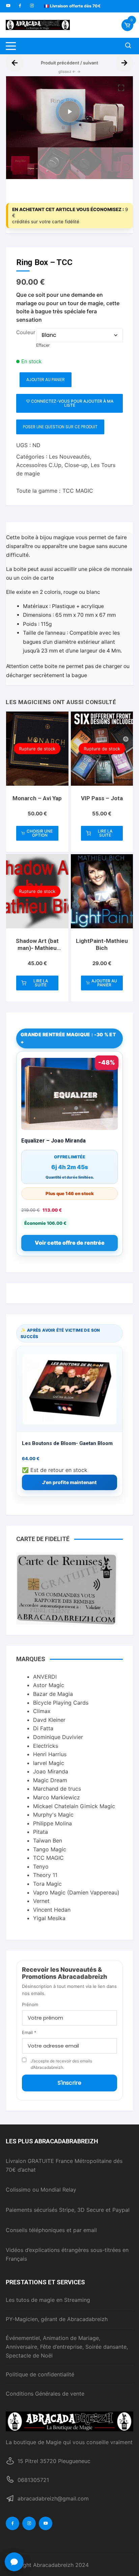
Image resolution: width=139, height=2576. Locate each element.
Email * (29, 2032)
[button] (121, 88)
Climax (42, 1711)
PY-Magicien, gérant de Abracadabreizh (57, 2319)
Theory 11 (45, 1875)
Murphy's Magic (53, 1815)
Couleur (26, 332)
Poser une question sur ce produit (60, 427)
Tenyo (41, 1866)
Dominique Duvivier (58, 1737)
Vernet (41, 1901)
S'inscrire (69, 2083)
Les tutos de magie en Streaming (48, 2300)
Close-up (76, 465)
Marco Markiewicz (57, 1797)
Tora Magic (47, 1884)
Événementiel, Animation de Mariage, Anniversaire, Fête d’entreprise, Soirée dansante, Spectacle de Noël (67, 2347)
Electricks (46, 1746)
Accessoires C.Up (39, 465)
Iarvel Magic (49, 1763)
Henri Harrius (50, 1754)
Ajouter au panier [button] (104, 983)
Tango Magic (50, 1849)
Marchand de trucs (57, 1789)
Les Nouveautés (69, 457)
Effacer (43, 345)
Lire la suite (105, 833)
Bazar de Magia (53, 1694)
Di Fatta (43, 1728)
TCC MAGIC (78, 491)
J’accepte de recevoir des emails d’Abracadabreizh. (61, 2064)
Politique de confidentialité (40, 2374)
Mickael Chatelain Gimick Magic (74, 1806)
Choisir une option (40, 833)
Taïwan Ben (48, 1841)
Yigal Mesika (49, 1918)
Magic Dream (50, 1780)
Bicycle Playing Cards (61, 1703)
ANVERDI (45, 1677)
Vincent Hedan (52, 1910)
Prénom (30, 2004)
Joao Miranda (51, 1771)
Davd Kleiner (49, 1720)
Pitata (40, 1832)
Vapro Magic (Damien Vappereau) (76, 1892)
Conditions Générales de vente (45, 2394)
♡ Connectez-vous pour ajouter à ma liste (70, 403)
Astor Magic (49, 1685)
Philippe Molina (52, 1823)
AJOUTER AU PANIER (46, 380)
